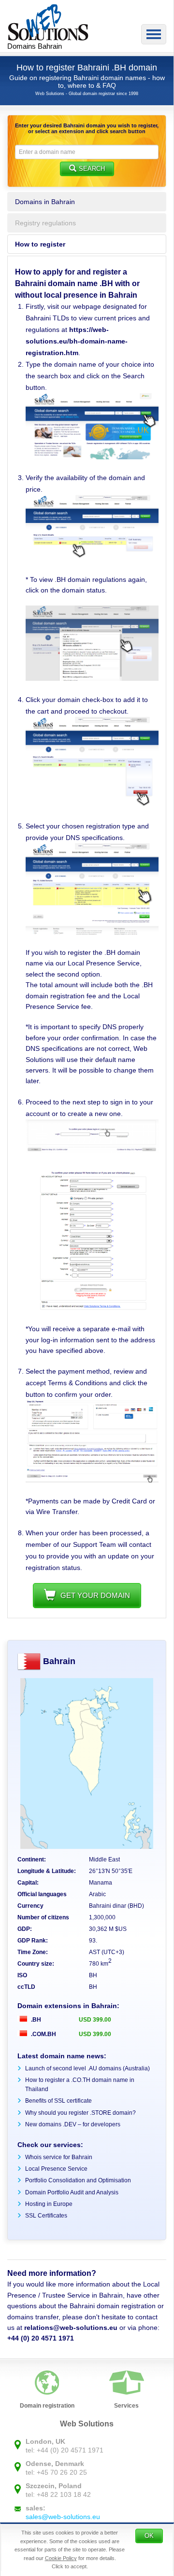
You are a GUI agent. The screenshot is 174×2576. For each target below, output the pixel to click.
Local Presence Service (56, 2169)
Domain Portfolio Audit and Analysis (72, 2192)
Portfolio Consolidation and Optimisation (78, 2180)
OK (149, 2536)
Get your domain (95, 1595)
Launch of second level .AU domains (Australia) (87, 2068)
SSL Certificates (46, 2216)
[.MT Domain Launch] (92, 457)
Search (92, 169)
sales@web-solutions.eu (63, 2517)
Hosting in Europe (49, 2204)
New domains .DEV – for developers (73, 2124)
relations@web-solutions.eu (71, 2328)
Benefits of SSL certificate (58, 2101)
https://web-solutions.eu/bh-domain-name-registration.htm (77, 341)
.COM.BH (43, 2034)
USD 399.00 (95, 2020)
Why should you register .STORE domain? (80, 2113)
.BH (35, 2020)
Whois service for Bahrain (59, 2157)
